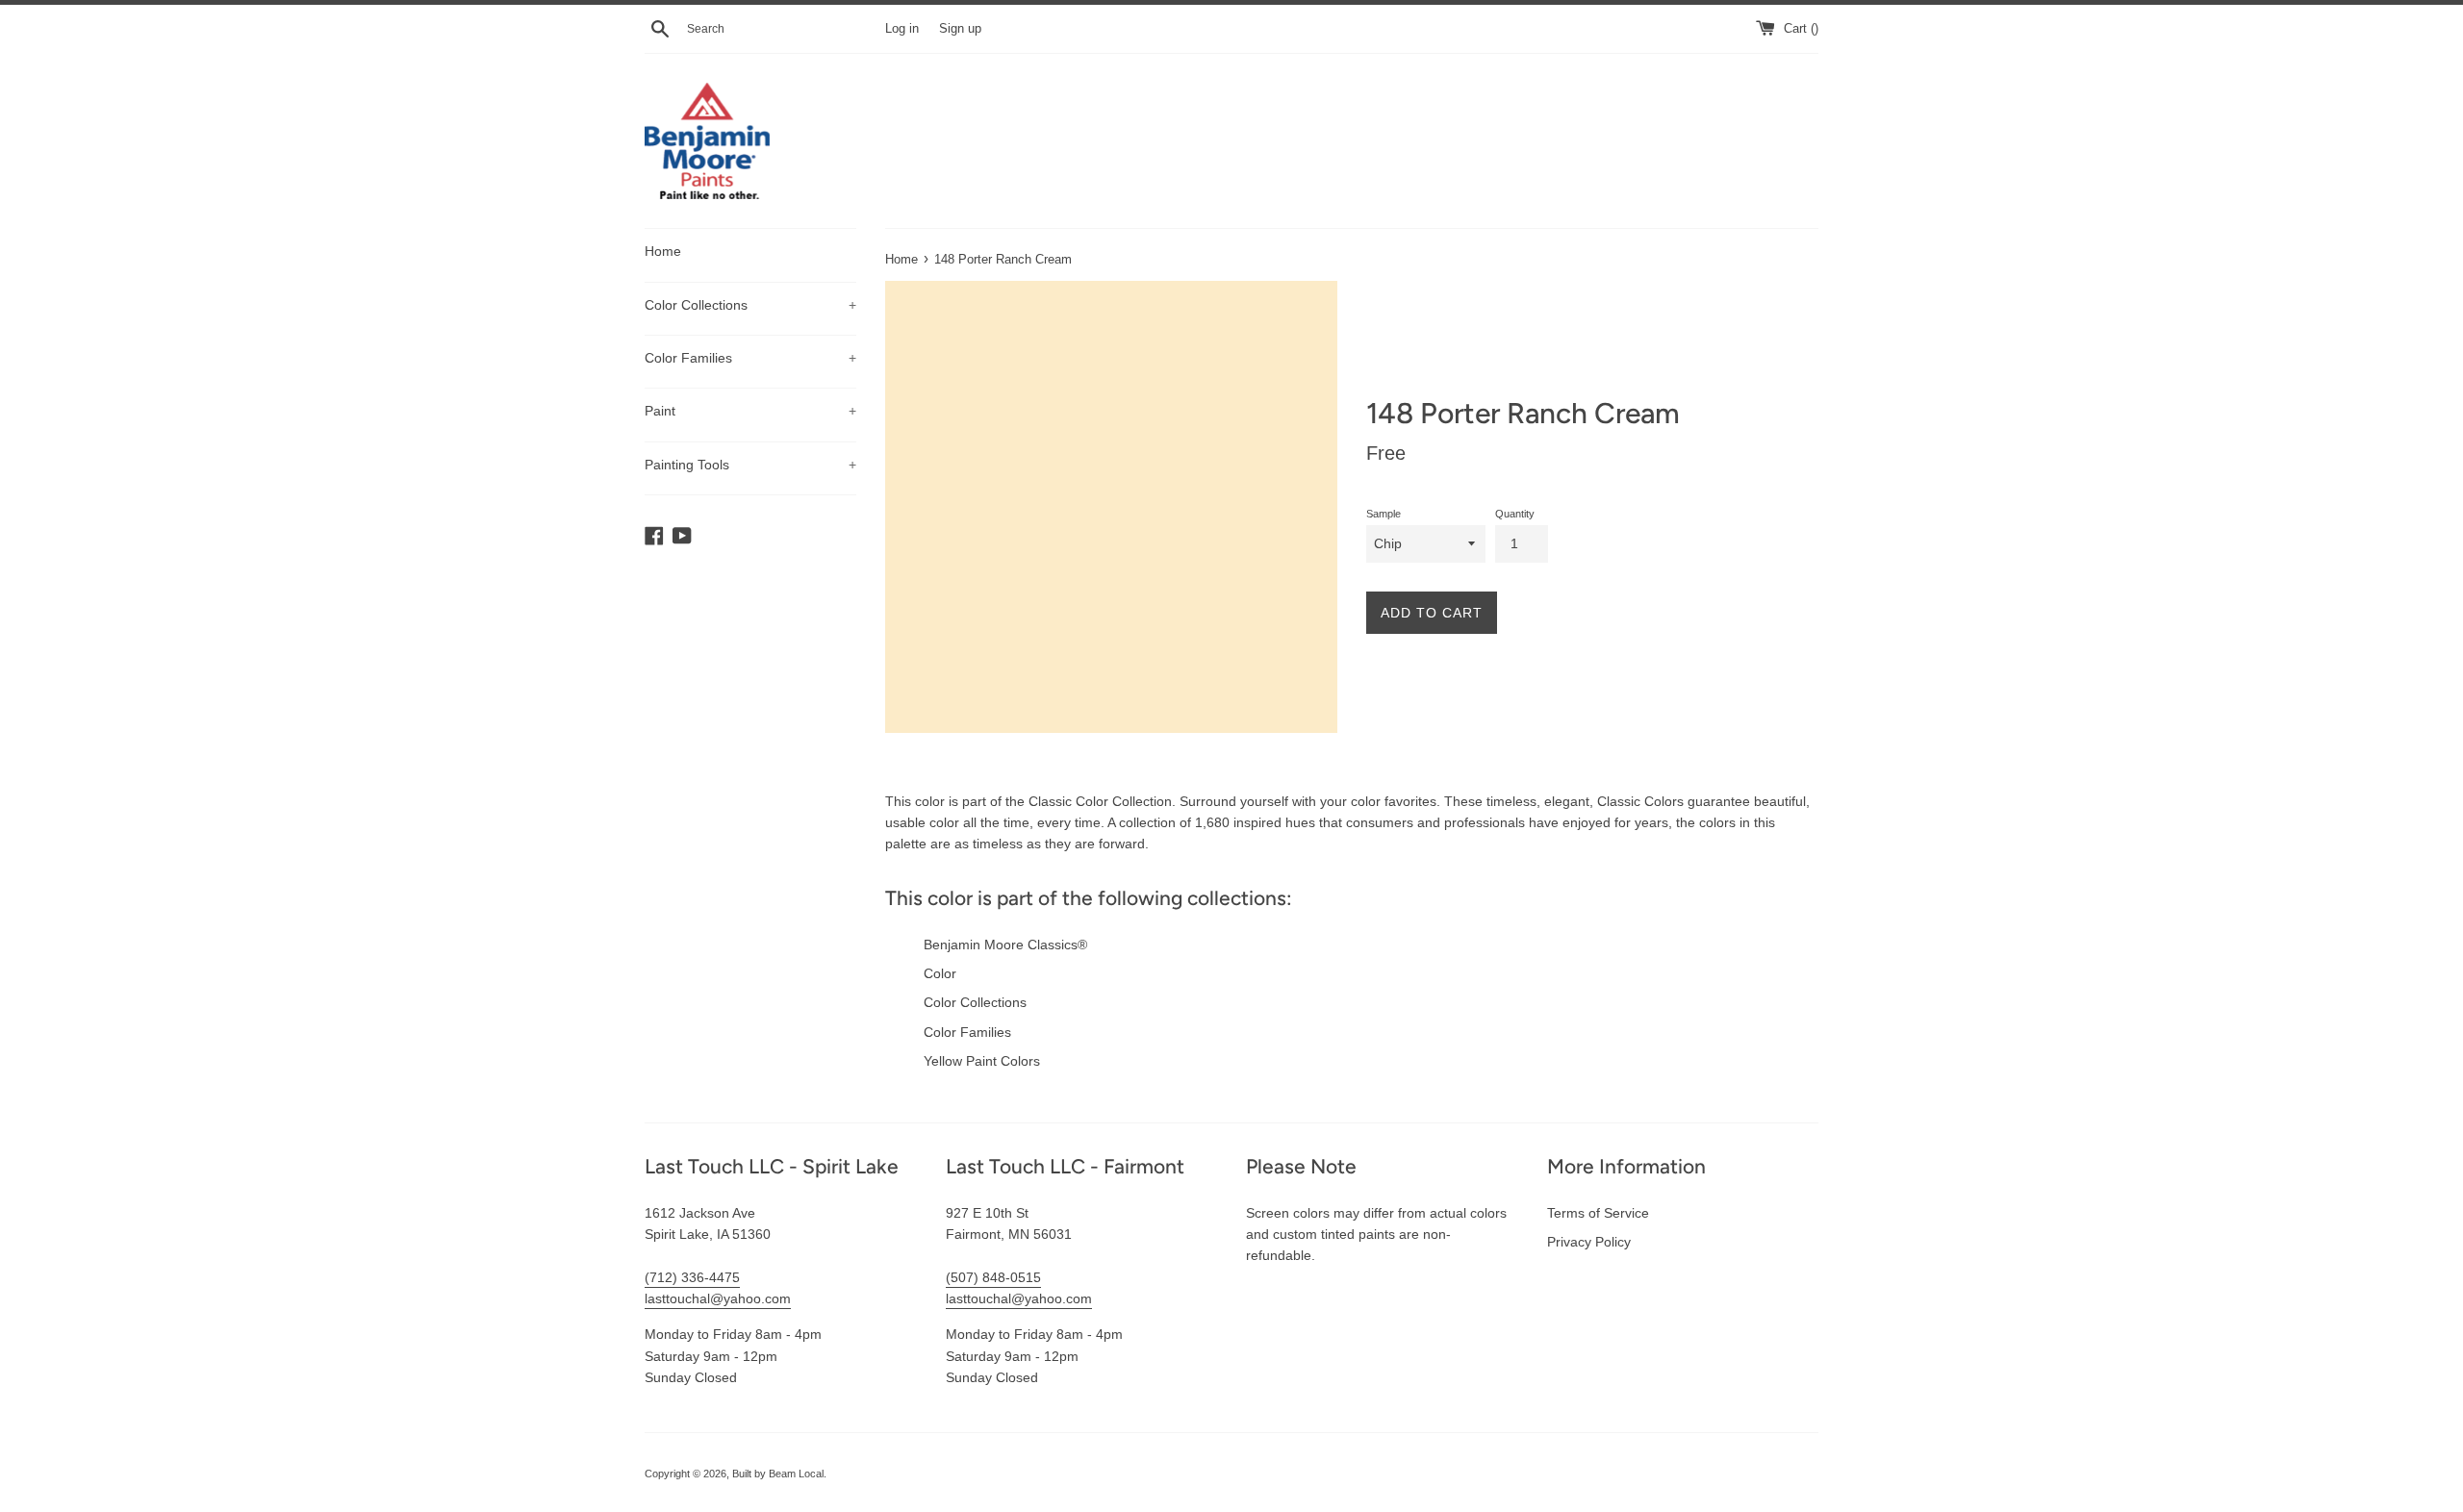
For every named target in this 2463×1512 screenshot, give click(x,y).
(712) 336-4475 (692, 1277)
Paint (750, 411)
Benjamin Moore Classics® (1005, 945)
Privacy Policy (1589, 1242)
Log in (902, 29)
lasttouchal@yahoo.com (718, 1298)
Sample (1384, 514)
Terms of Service (1598, 1213)
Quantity (1515, 514)
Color (940, 973)
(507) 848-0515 (993, 1277)
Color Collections (750, 305)
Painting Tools (750, 465)
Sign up (960, 29)
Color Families (750, 358)
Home (663, 251)
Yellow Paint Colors (982, 1061)
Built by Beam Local (778, 1474)
